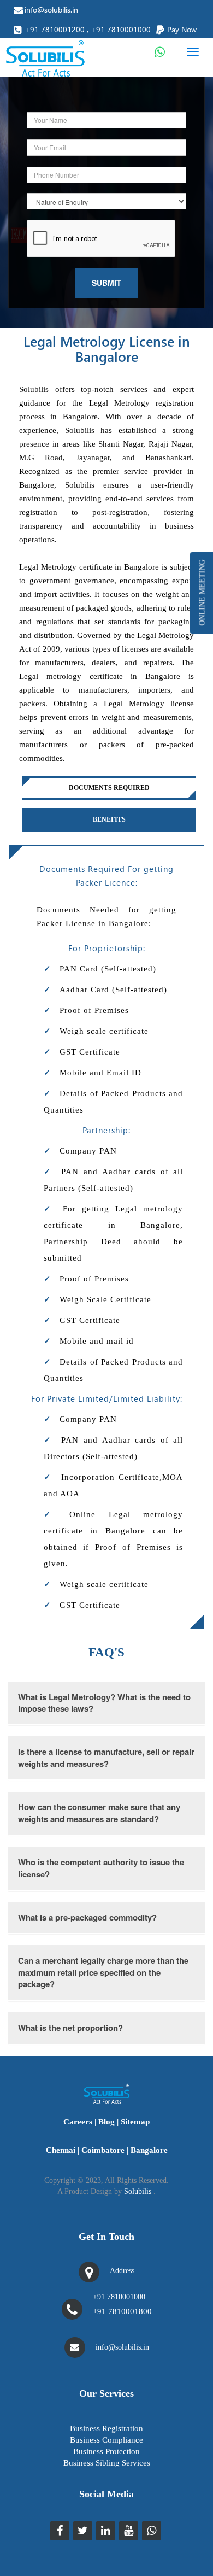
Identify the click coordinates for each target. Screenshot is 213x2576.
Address (122, 2271)
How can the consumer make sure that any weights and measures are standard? (99, 1813)
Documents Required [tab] (109, 788)
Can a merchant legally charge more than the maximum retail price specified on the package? (103, 1972)
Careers (78, 2122)
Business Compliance (106, 2440)
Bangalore (149, 2150)
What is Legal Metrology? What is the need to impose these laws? (104, 1703)
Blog (106, 2122)
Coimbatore (103, 2150)
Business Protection (106, 2451)
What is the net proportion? (70, 2028)
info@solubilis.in (51, 10)
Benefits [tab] (109, 819)
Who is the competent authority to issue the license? (101, 1868)
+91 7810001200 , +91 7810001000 (88, 29)
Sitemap (135, 2122)
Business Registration (106, 2428)
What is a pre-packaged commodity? (87, 1917)
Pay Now (182, 29)
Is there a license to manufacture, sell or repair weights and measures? (106, 1757)
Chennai (61, 2150)
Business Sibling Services (107, 2463)
